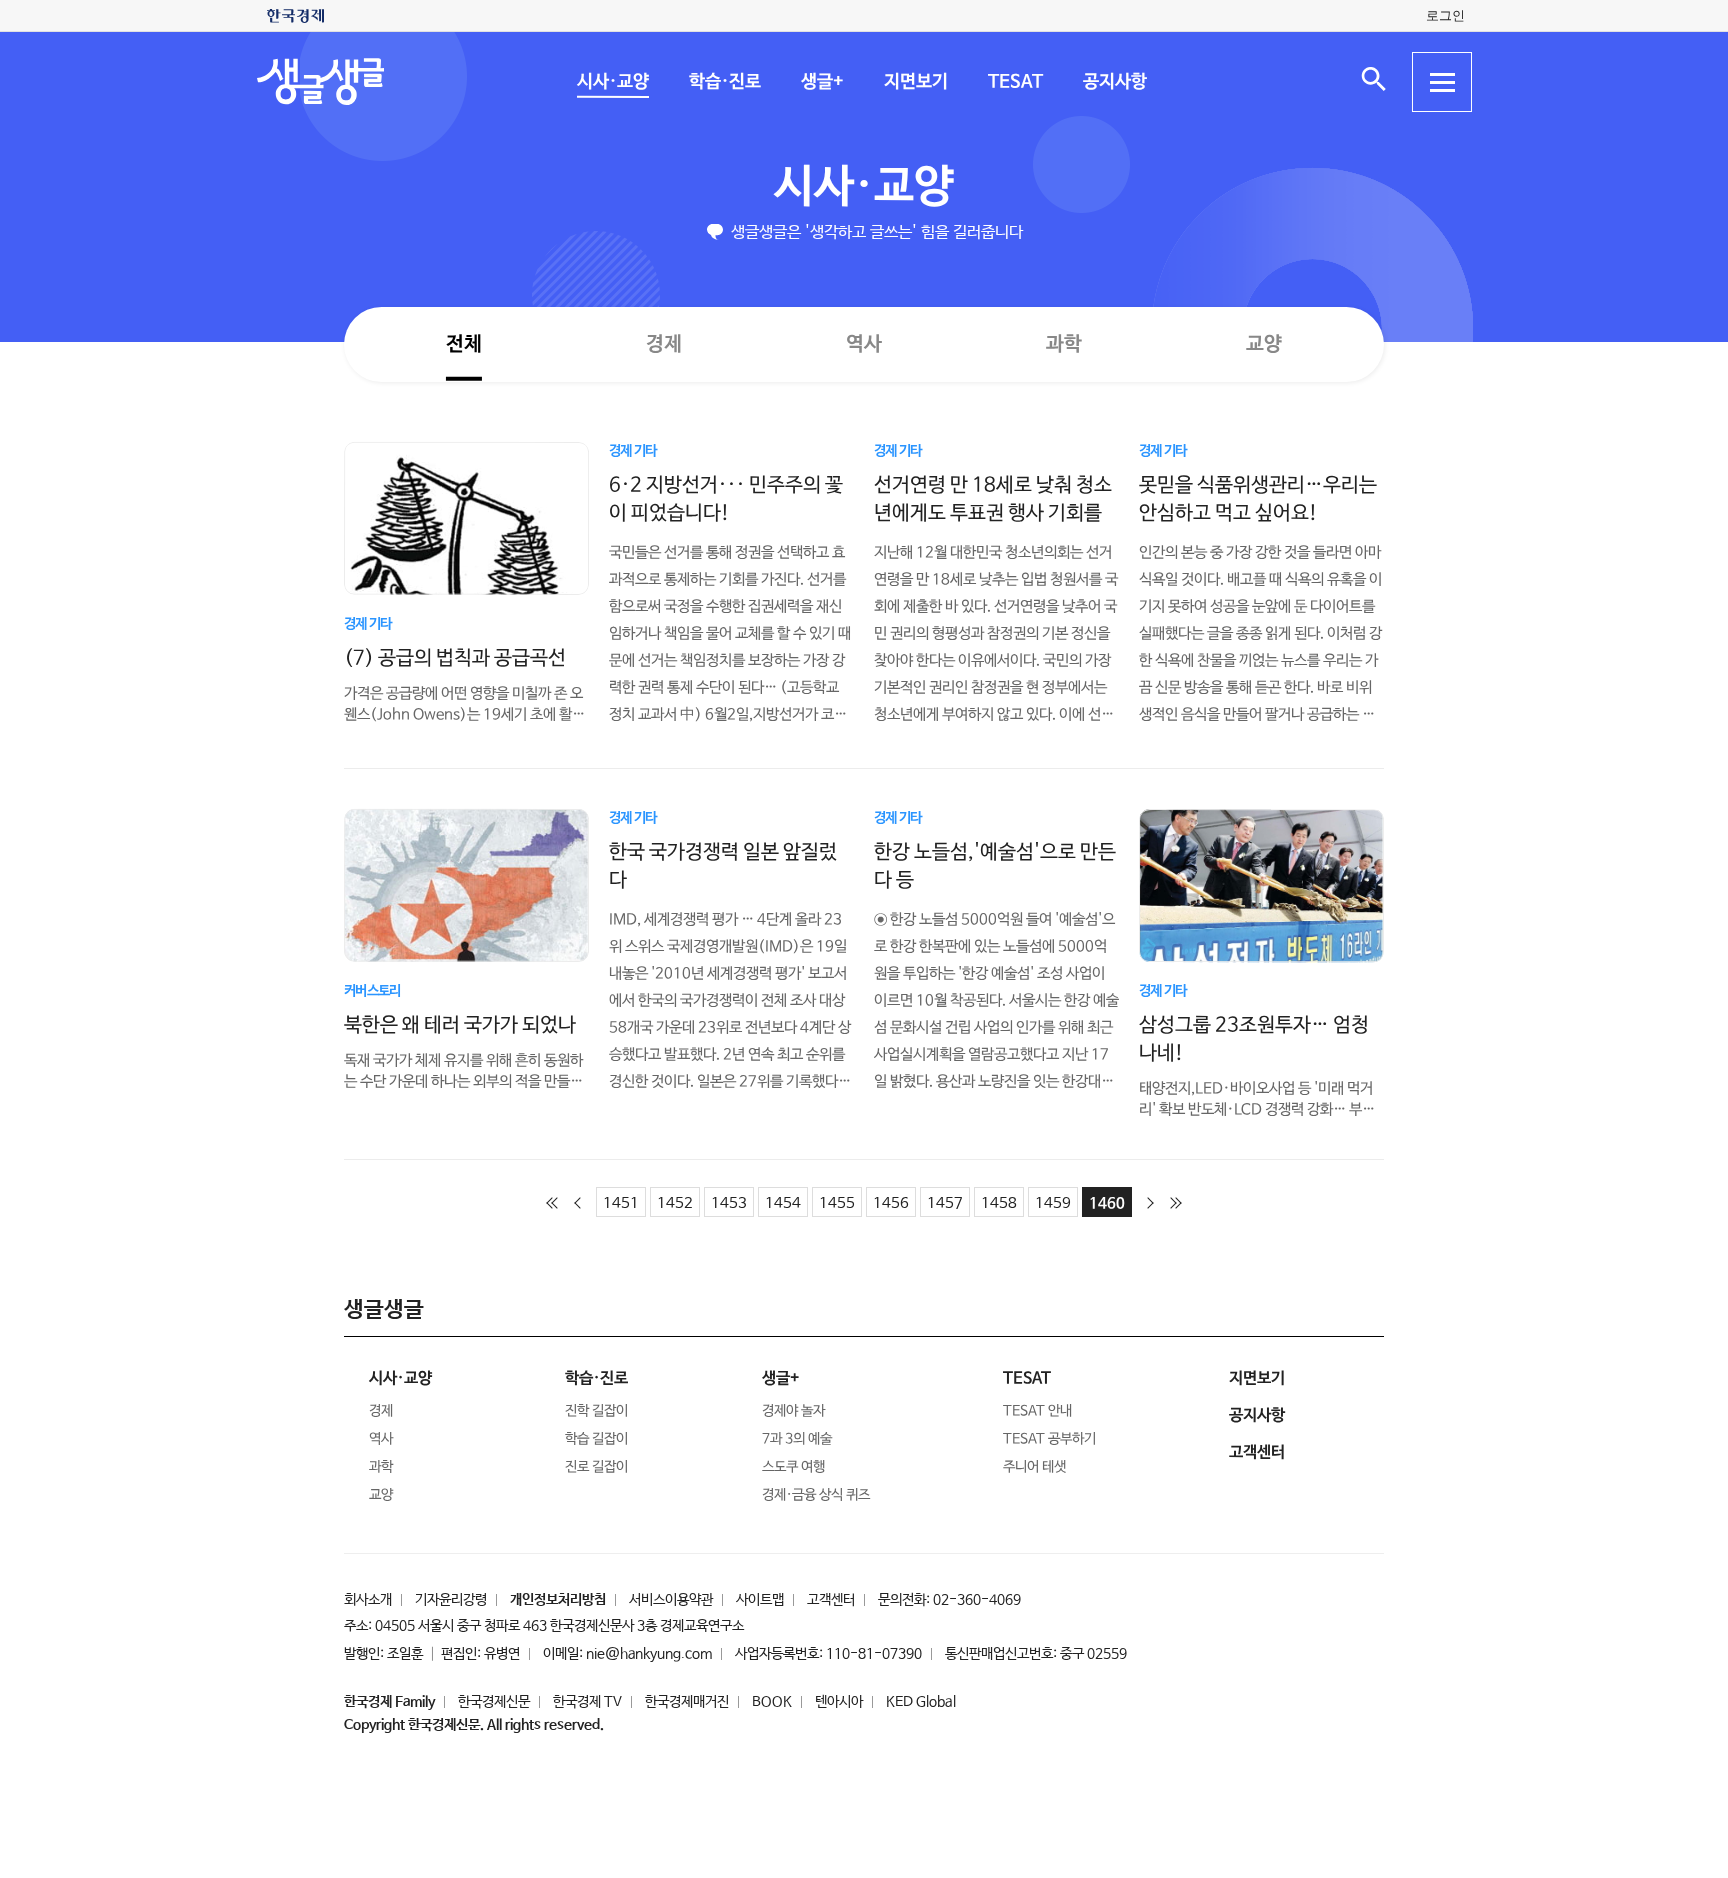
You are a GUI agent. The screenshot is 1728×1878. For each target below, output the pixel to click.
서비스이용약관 (671, 1600)
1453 (729, 1203)
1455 (837, 1203)
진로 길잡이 (596, 1467)
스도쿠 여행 (793, 1467)
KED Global (921, 1702)
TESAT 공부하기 (1049, 1439)
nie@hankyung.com (649, 1654)
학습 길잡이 (596, 1439)
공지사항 (1114, 82)
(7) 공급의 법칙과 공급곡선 (455, 657)
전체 (464, 343)
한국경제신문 (494, 1702)
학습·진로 (724, 82)
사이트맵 (760, 1600)
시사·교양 (612, 82)
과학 (1064, 344)
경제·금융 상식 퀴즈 (816, 1495)
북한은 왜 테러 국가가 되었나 (460, 1024)
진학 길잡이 (596, 1411)
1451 (621, 1203)
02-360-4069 (977, 1600)
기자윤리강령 (451, 1600)
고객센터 (831, 1600)
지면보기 (915, 82)
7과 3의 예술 (797, 1439)
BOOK (772, 1702)
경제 (664, 343)
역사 (864, 343)
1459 (1053, 1203)
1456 (891, 1203)
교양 (1264, 344)
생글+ (821, 82)
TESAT (1014, 82)
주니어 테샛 (1034, 1467)
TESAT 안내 (1037, 1411)
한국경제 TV (587, 1702)
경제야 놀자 (793, 1411)
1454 (783, 1203)
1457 (945, 1203)
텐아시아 (839, 1702)
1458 (999, 1203)
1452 (675, 1203)
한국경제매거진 (687, 1702)
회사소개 (368, 1600)
